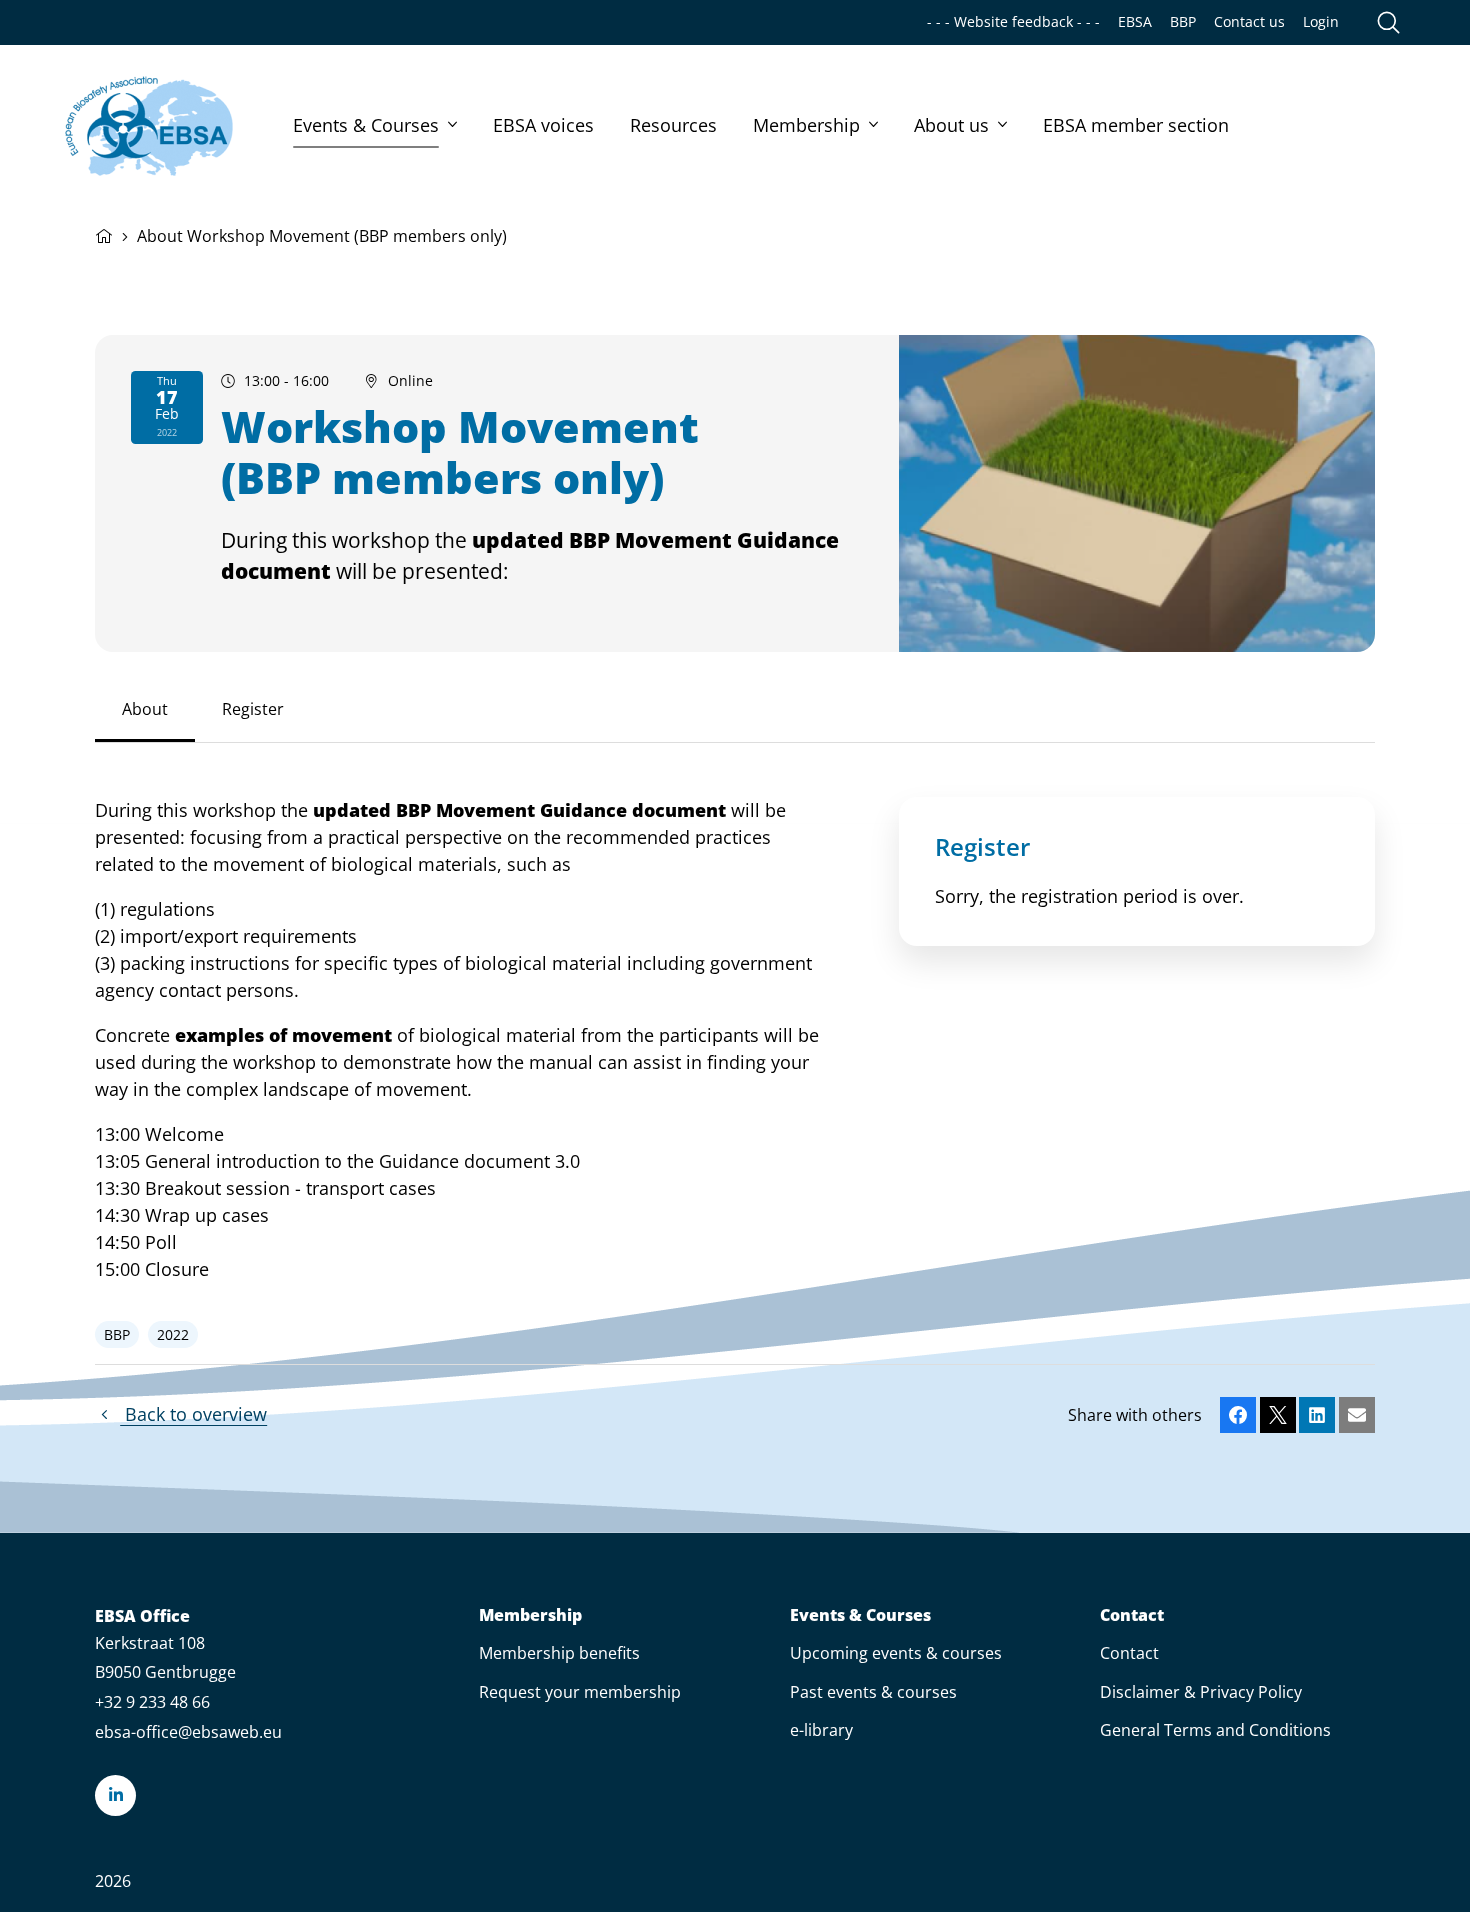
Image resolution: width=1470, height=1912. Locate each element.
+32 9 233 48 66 (152, 1702)
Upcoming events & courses (896, 1653)
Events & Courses (366, 125)
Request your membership (580, 1692)
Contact (1132, 1615)
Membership (806, 125)
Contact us (1249, 22)
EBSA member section (1136, 125)
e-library (821, 1730)
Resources (673, 125)
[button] (1238, 1415)
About (145, 709)
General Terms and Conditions (1215, 1730)
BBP (1183, 22)
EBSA (1135, 22)
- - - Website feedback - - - (1013, 22)
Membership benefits (559, 1653)
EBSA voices (543, 125)
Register (253, 709)
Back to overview (193, 1414)
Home (104, 234)
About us (951, 125)
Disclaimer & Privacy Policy (1201, 1692)
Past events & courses (873, 1692)
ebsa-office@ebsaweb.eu (188, 1732)
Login (1321, 22)
